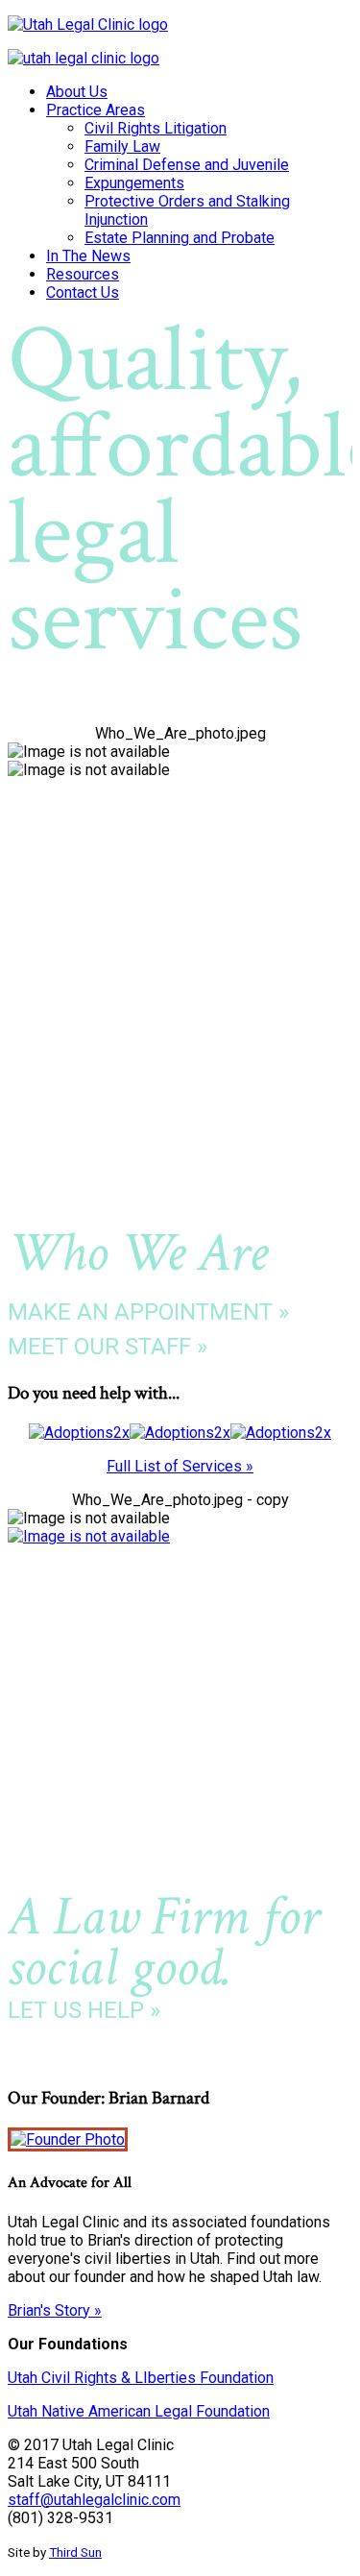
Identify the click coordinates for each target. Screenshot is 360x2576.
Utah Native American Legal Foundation (139, 2411)
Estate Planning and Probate (180, 238)
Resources (83, 274)
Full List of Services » (180, 1466)
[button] (180, 678)
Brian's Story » (55, 2310)
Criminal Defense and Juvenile (187, 165)
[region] (180, 521)
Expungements (134, 183)
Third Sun (75, 2552)
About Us (77, 92)
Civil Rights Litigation (156, 128)
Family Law (122, 146)
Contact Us (83, 292)
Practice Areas (96, 110)
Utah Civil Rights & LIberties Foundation (141, 2378)
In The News (88, 256)
